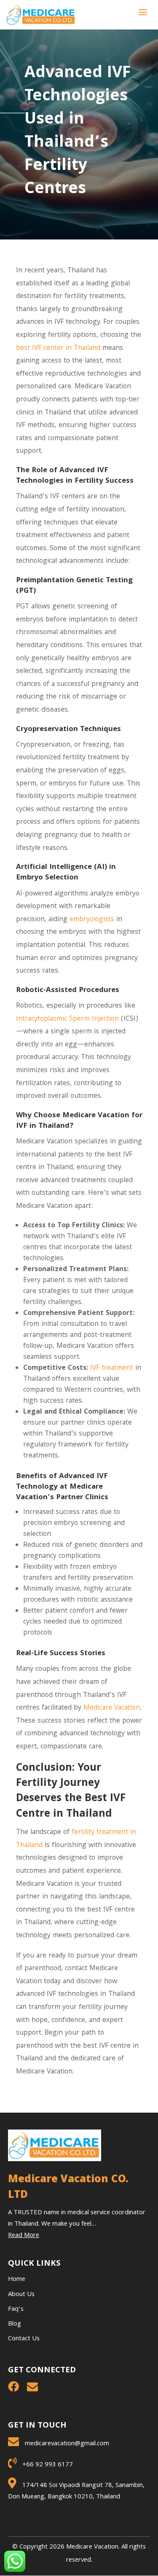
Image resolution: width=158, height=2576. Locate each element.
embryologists (92, 920)
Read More (24, 2236)
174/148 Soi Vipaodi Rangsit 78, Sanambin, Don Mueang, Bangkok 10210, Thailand (76, 2491)
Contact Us (24, 2339)
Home (17, 2280)
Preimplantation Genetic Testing (74, 581)
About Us (21, 2295)
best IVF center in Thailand (58, 348)
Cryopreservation (47, 730)
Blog (15, 2324)
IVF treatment (112, 1368)
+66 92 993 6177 (48, 2465)
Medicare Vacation (112, 1708)
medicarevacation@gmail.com (67, 2444)
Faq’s (16, 2310)
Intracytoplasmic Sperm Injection (67, 1019)
